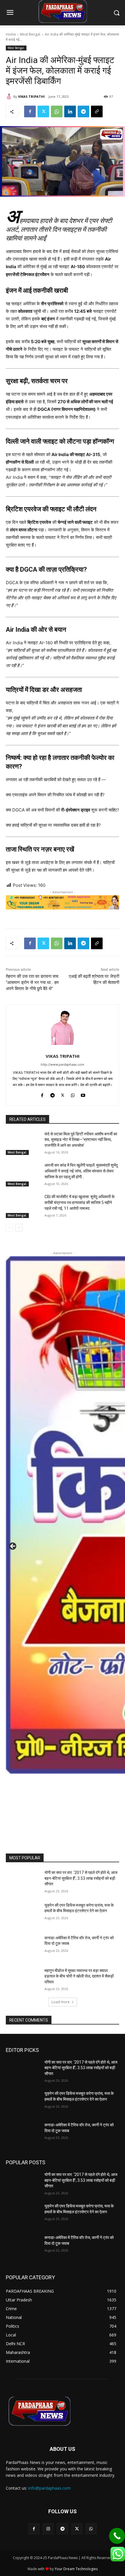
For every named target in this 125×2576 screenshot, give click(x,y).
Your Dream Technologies (76, 2569)
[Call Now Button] (117, 2536)
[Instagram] (48, 2529)
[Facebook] (30, 111)
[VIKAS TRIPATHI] (10, 97)
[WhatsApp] (57, 111)
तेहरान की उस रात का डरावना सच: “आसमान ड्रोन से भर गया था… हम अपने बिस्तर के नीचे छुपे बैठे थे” (32, 982)
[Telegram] (83, 111)
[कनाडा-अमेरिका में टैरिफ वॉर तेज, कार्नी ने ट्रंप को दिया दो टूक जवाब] (23, 1947)
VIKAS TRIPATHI (31, 96)
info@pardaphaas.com (49, 2488)
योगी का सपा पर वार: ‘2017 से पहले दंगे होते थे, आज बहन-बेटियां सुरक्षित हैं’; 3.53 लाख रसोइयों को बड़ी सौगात (81, 1878)
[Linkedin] (70, 111)
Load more (61, 2002)
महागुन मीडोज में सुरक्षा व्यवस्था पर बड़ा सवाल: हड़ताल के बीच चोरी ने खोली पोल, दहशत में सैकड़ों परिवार (79, 1976)
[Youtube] (83, 1094)
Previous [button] (13, 1547)
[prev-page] (9, 1228)
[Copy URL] (97, 111)
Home (11, 34)
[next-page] (19, 1228)
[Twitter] (43, 111)
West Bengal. (30, 34)
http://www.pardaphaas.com (63, 1064)
